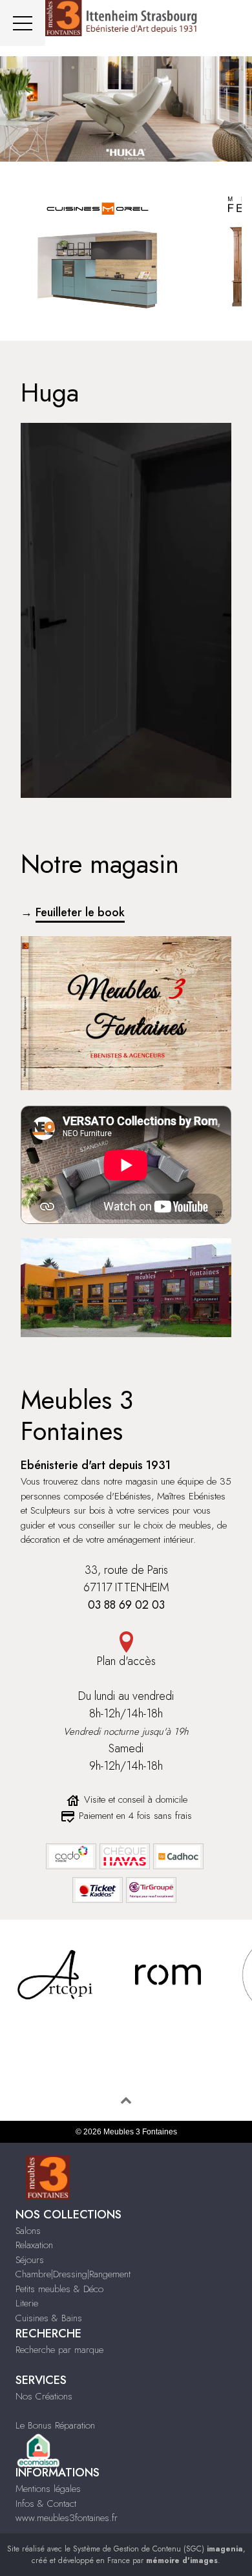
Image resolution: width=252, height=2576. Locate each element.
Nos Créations (44, 2396)
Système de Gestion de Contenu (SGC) (158, 2549)
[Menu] (23, 23)
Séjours (30, 2260)
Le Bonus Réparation (55, 2425)
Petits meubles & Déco (59, 2289)
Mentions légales (48, 2489)
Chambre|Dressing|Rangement (73, 2274)
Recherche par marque (59, 2350)
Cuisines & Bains (49, 2318)
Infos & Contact (46, 2504)
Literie (27, 2303)
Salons (28, 2231)
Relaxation (34, 2245)
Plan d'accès (126, 1661)
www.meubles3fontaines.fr (67, 2518)
